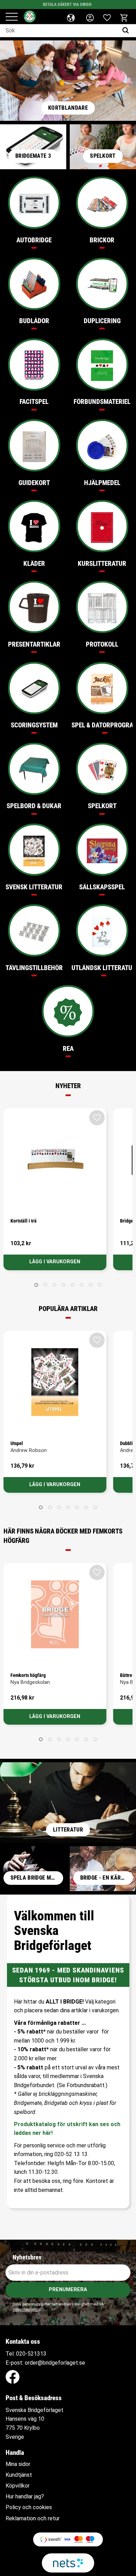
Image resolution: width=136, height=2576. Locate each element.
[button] (12, 17)
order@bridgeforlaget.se (55, 2363)
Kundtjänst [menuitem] (19, 2475)
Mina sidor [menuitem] (18, 2464)
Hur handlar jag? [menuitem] (25, 2497)
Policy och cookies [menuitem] (29, 2507)
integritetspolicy (26, 2309)
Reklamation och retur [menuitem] (33, 2519)
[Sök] (127, 31)
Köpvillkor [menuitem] (18, 2486)
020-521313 (31, 2354)
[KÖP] (55, 1262)
